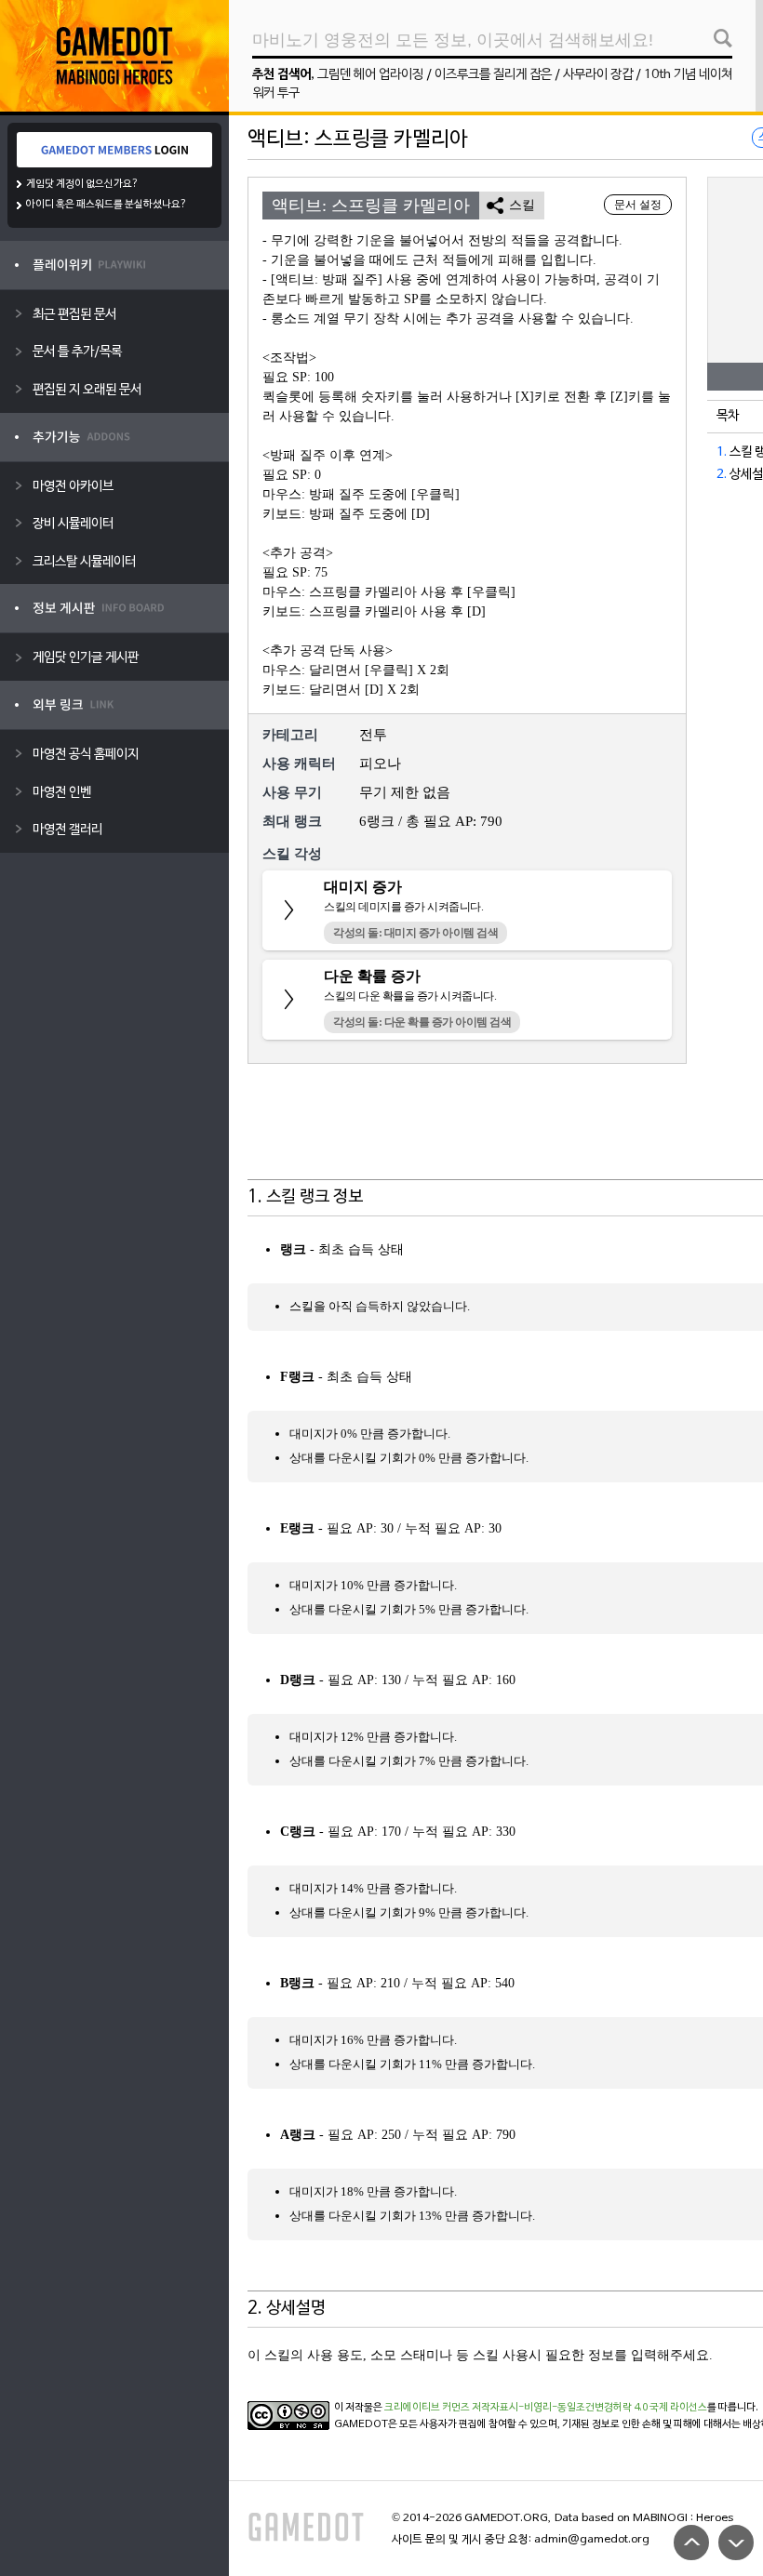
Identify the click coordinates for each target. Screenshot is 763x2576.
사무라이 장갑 (598, 75)
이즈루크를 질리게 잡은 (493, 75)
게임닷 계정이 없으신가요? (82, 184)
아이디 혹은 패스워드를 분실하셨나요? (107, 205)
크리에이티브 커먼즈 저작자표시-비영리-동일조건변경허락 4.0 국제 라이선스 (546, 2408)
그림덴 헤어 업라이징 (370, 75)
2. (722, 475)
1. (722, 452)
